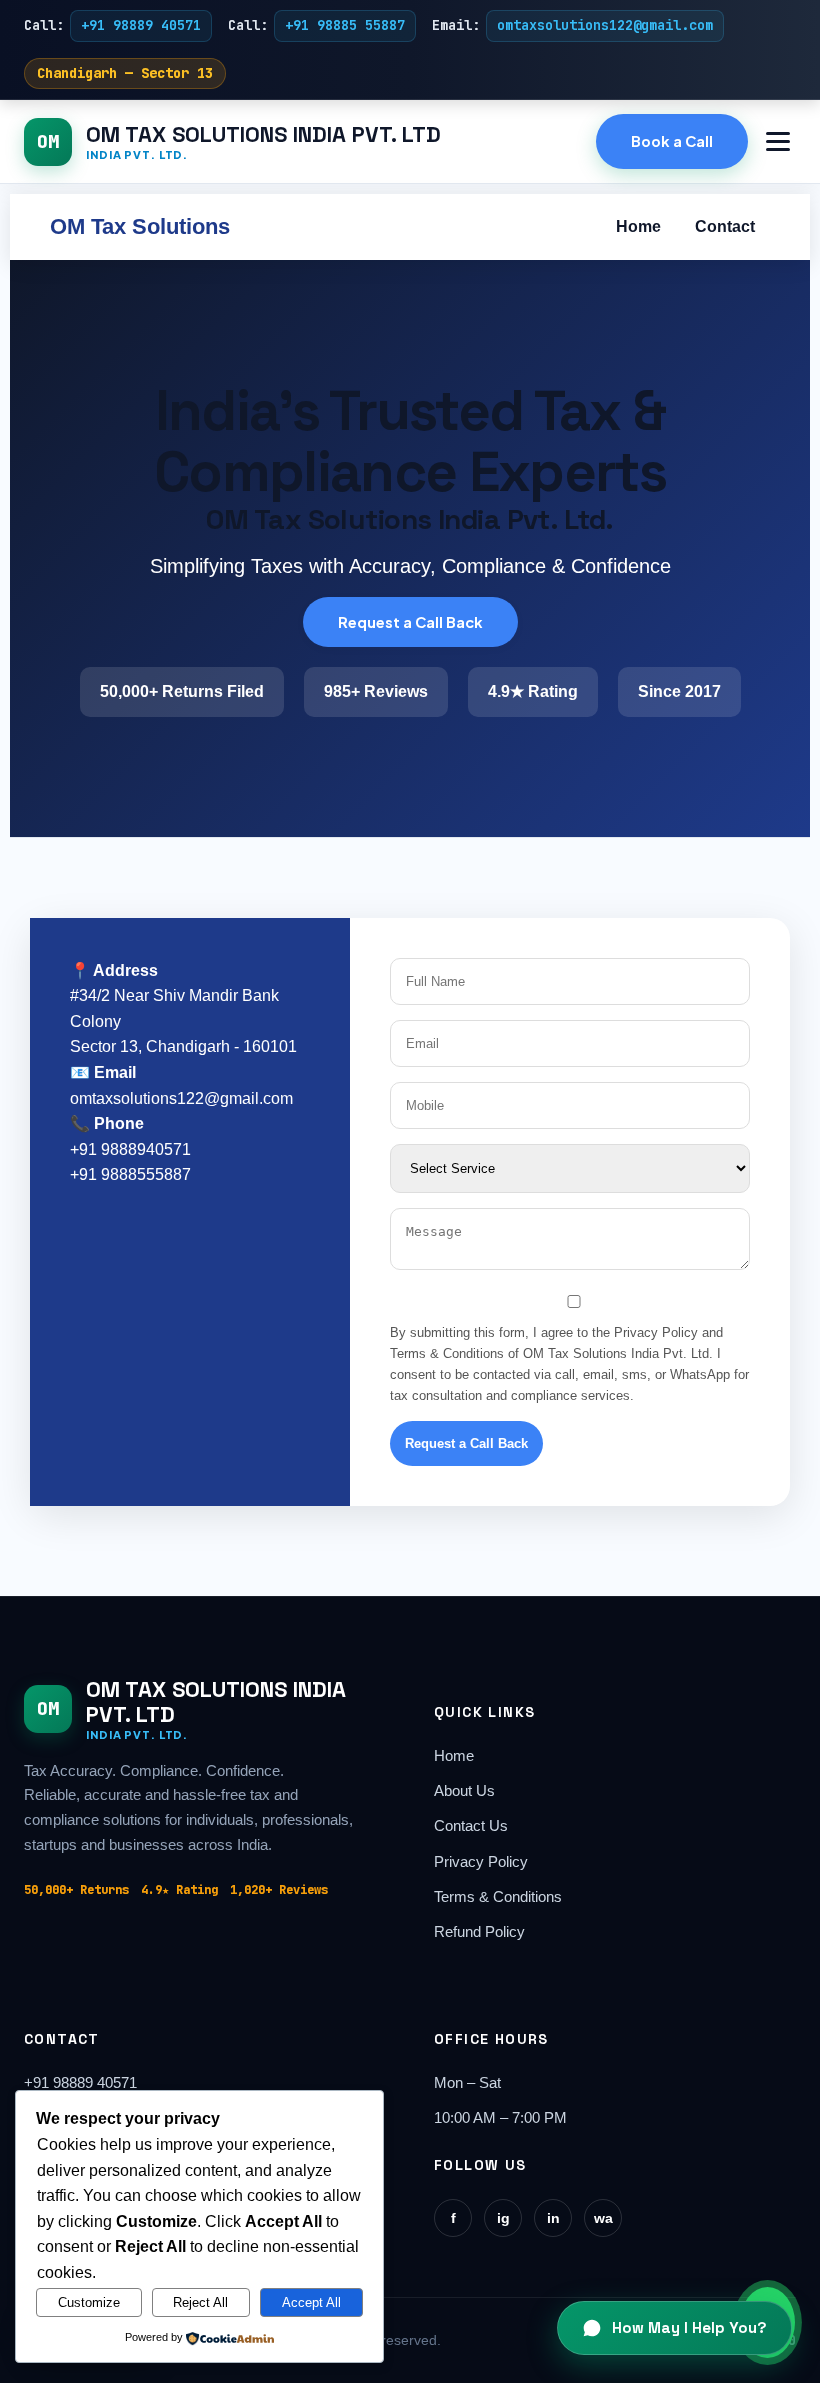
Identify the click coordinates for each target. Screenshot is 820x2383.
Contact (725, 226)
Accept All (311, 2302)
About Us (464, 1791)
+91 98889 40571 (141, 25)
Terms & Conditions (498, 1897)
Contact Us (471, 1826)
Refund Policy (479, 1932)
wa (603, 2218)
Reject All (200, 2302)
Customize (89, 2302)
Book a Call (672, 141)
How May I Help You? (689, 2327)
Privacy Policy (481, 1862)
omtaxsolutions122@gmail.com (605, 25)
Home (638, 226)
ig (503, 2218)
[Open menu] (778, 141)
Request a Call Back (410, 622)
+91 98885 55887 (345, 25)
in (553, 2218)
